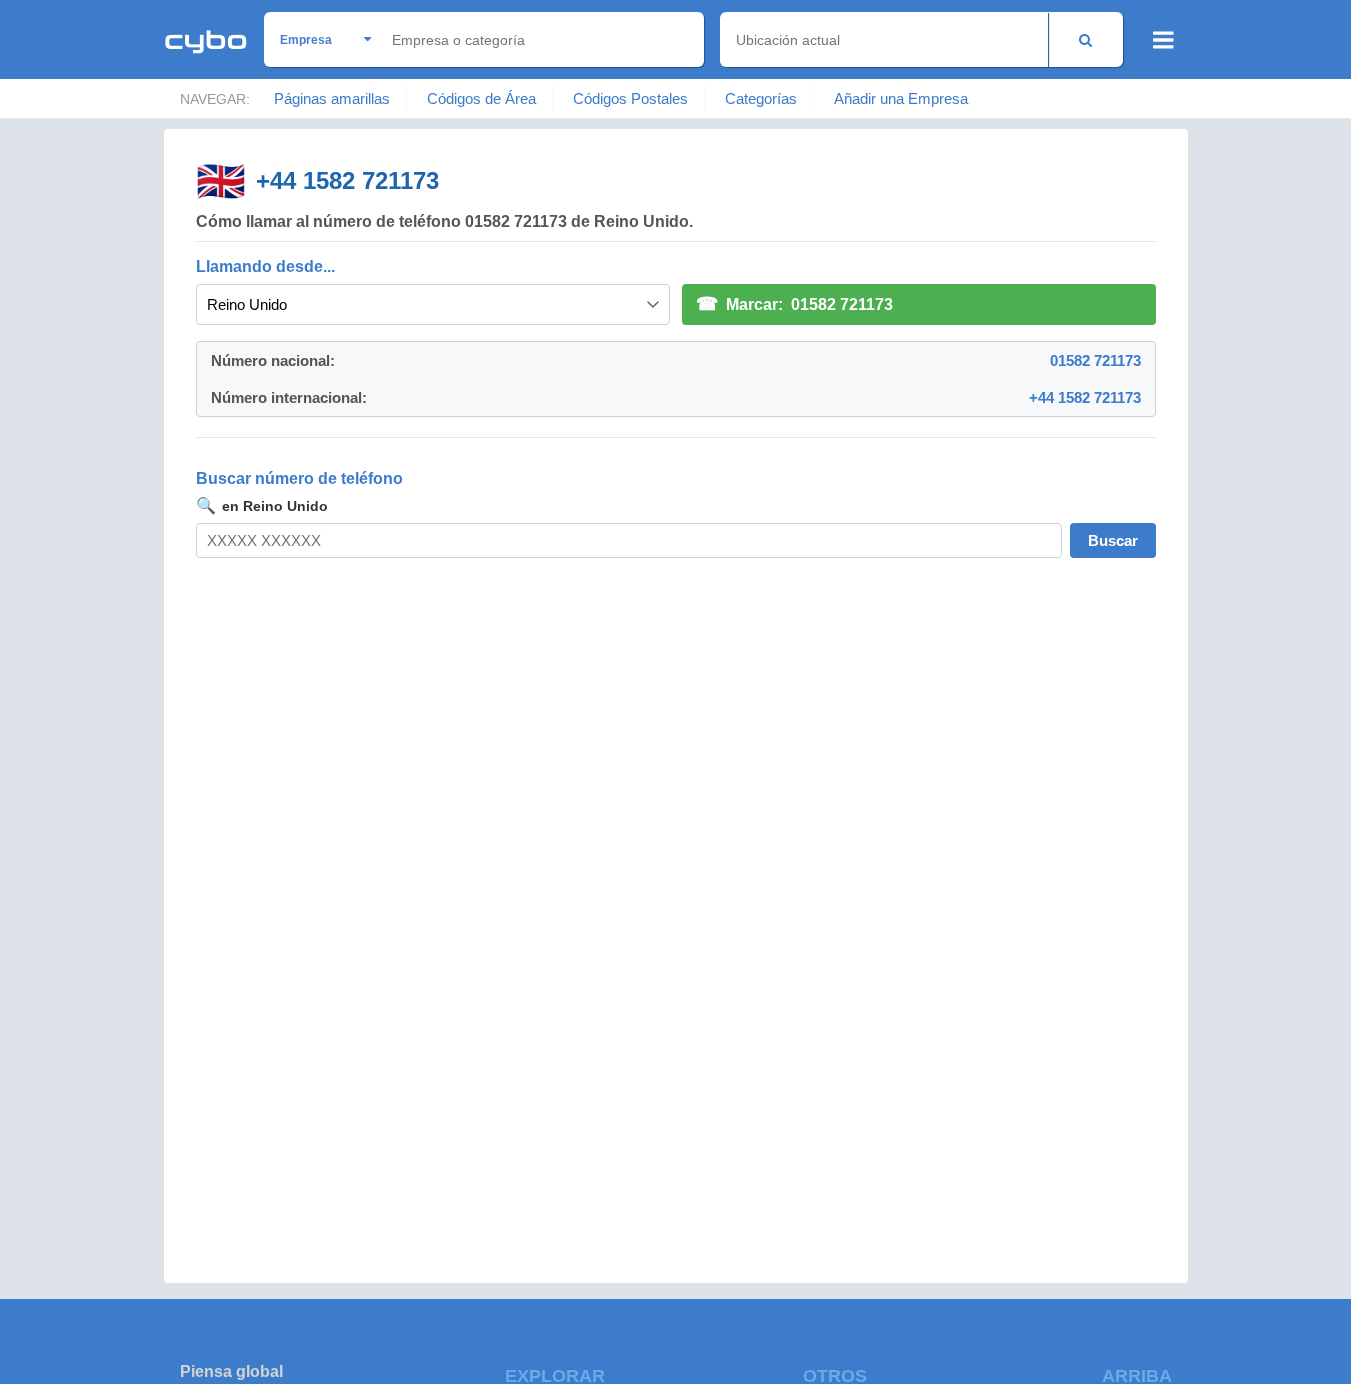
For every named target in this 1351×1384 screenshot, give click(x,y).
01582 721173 (1095, 360)
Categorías (761, 98)
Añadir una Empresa (901, 98)
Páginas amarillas (332, 98)
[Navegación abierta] (1163, 40)
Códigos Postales (630, 98)
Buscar (1113, 540)
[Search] (1085, 39)
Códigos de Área (481, 98)
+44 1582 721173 (347, 180)
